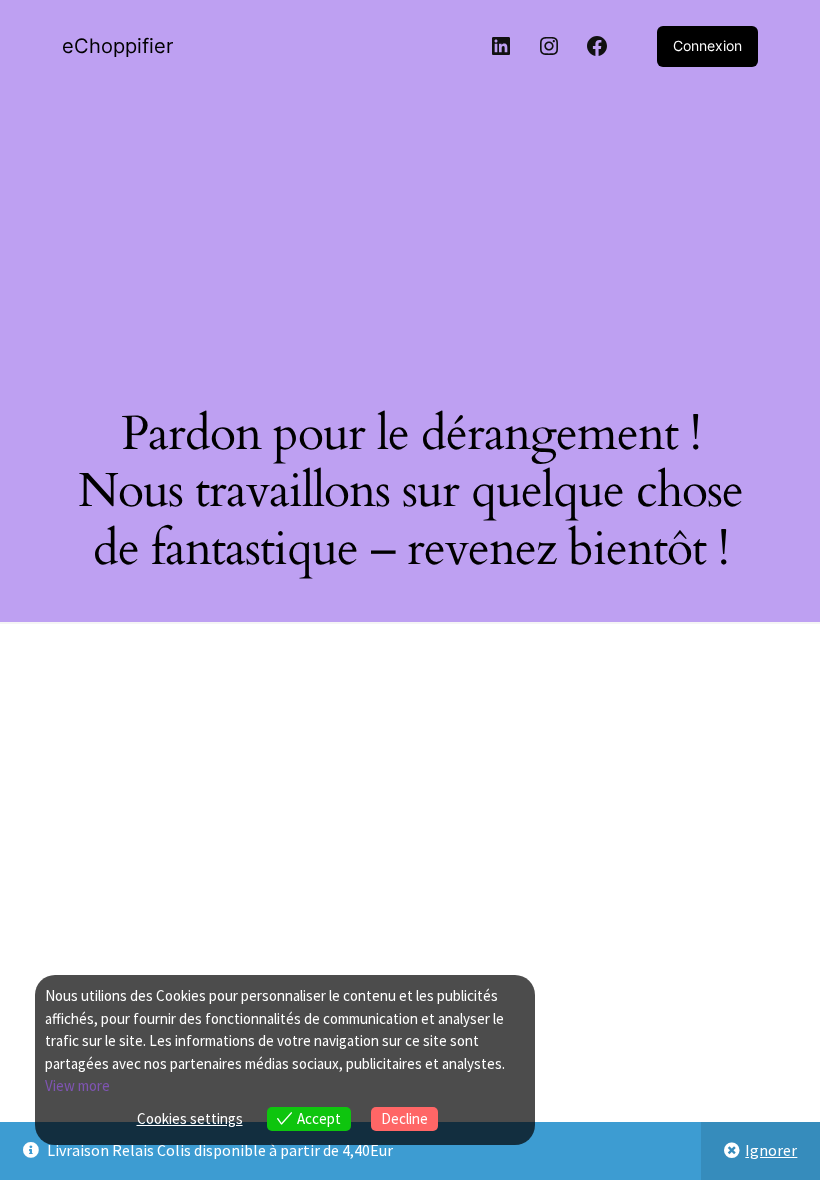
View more (77, 1085)
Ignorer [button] (771, 1150)
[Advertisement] (410, 231)
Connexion (707, 45)
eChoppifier (117, 46)
